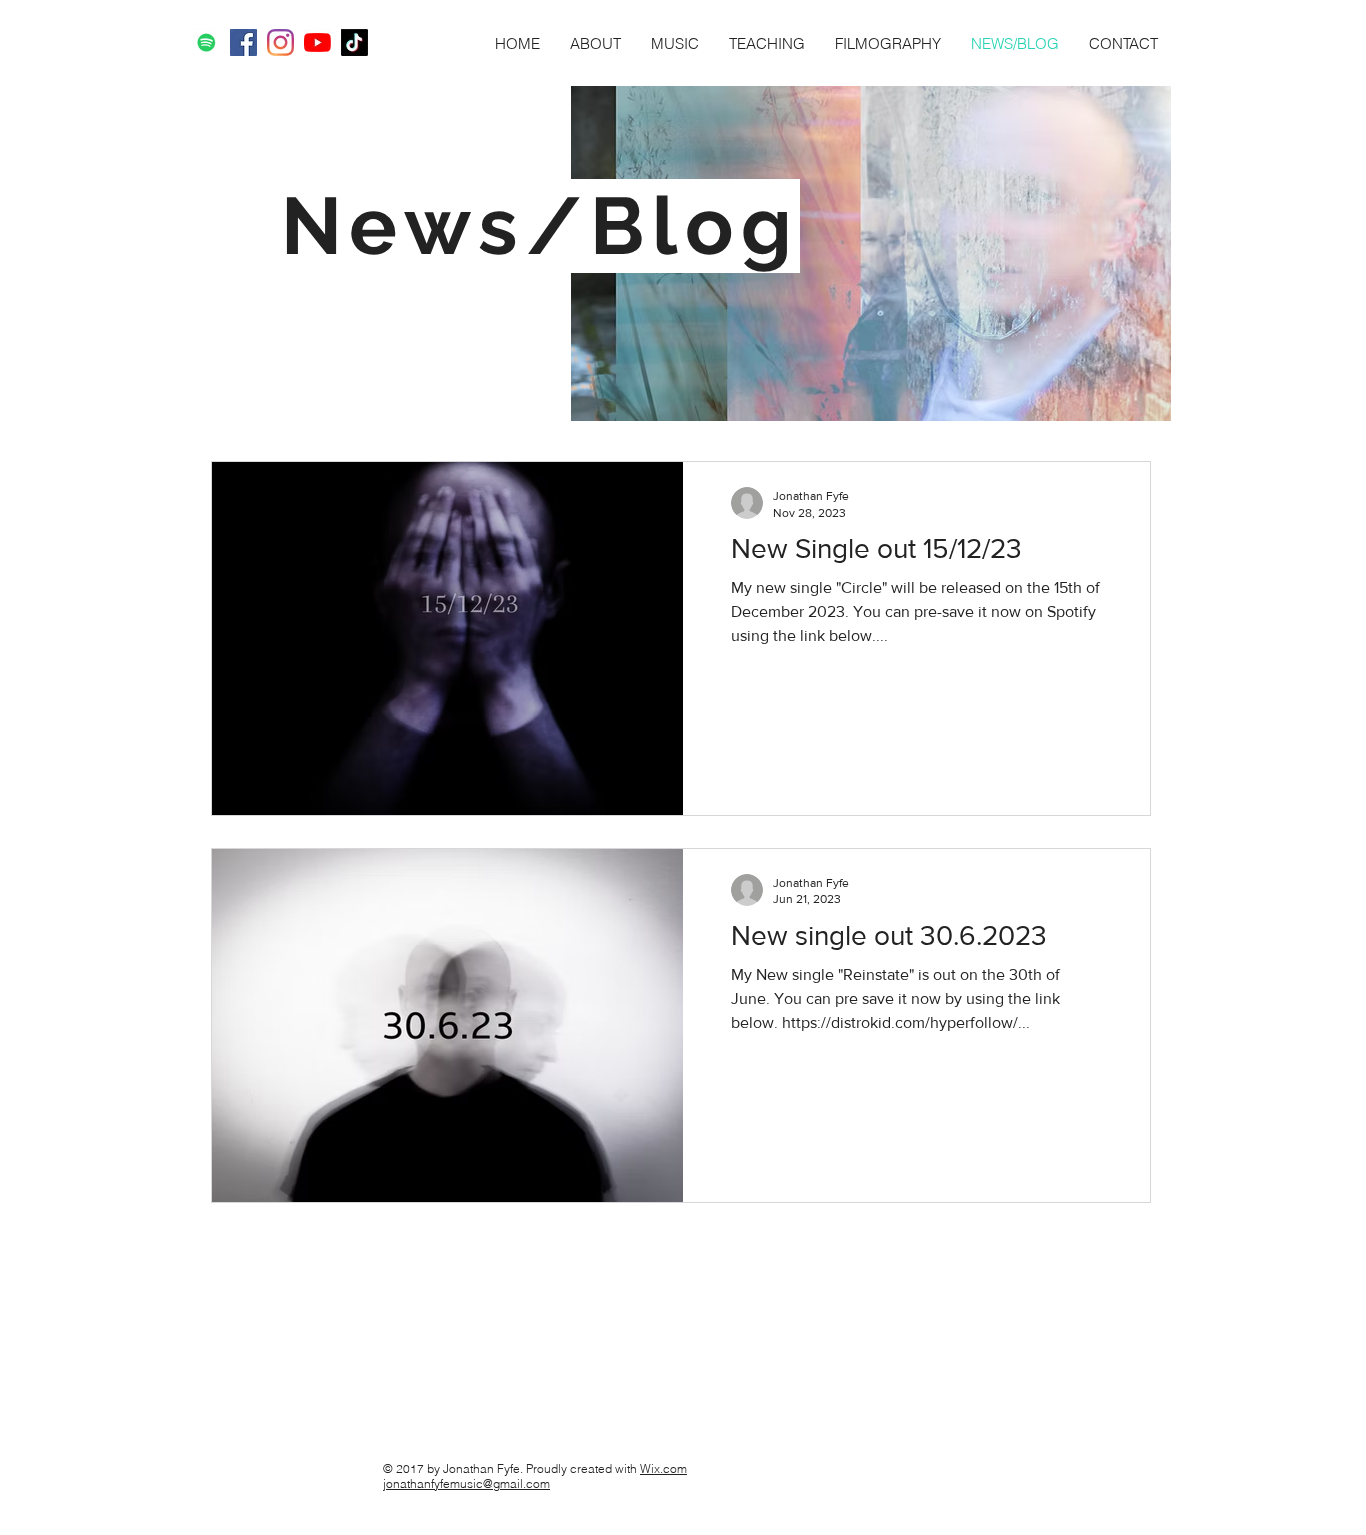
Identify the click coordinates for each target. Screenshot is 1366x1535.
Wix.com (663, 1468)
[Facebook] (243, 42)
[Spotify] (206, 42)
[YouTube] (317, 42)
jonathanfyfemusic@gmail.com (466, 1483)
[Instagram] (280, 42)
